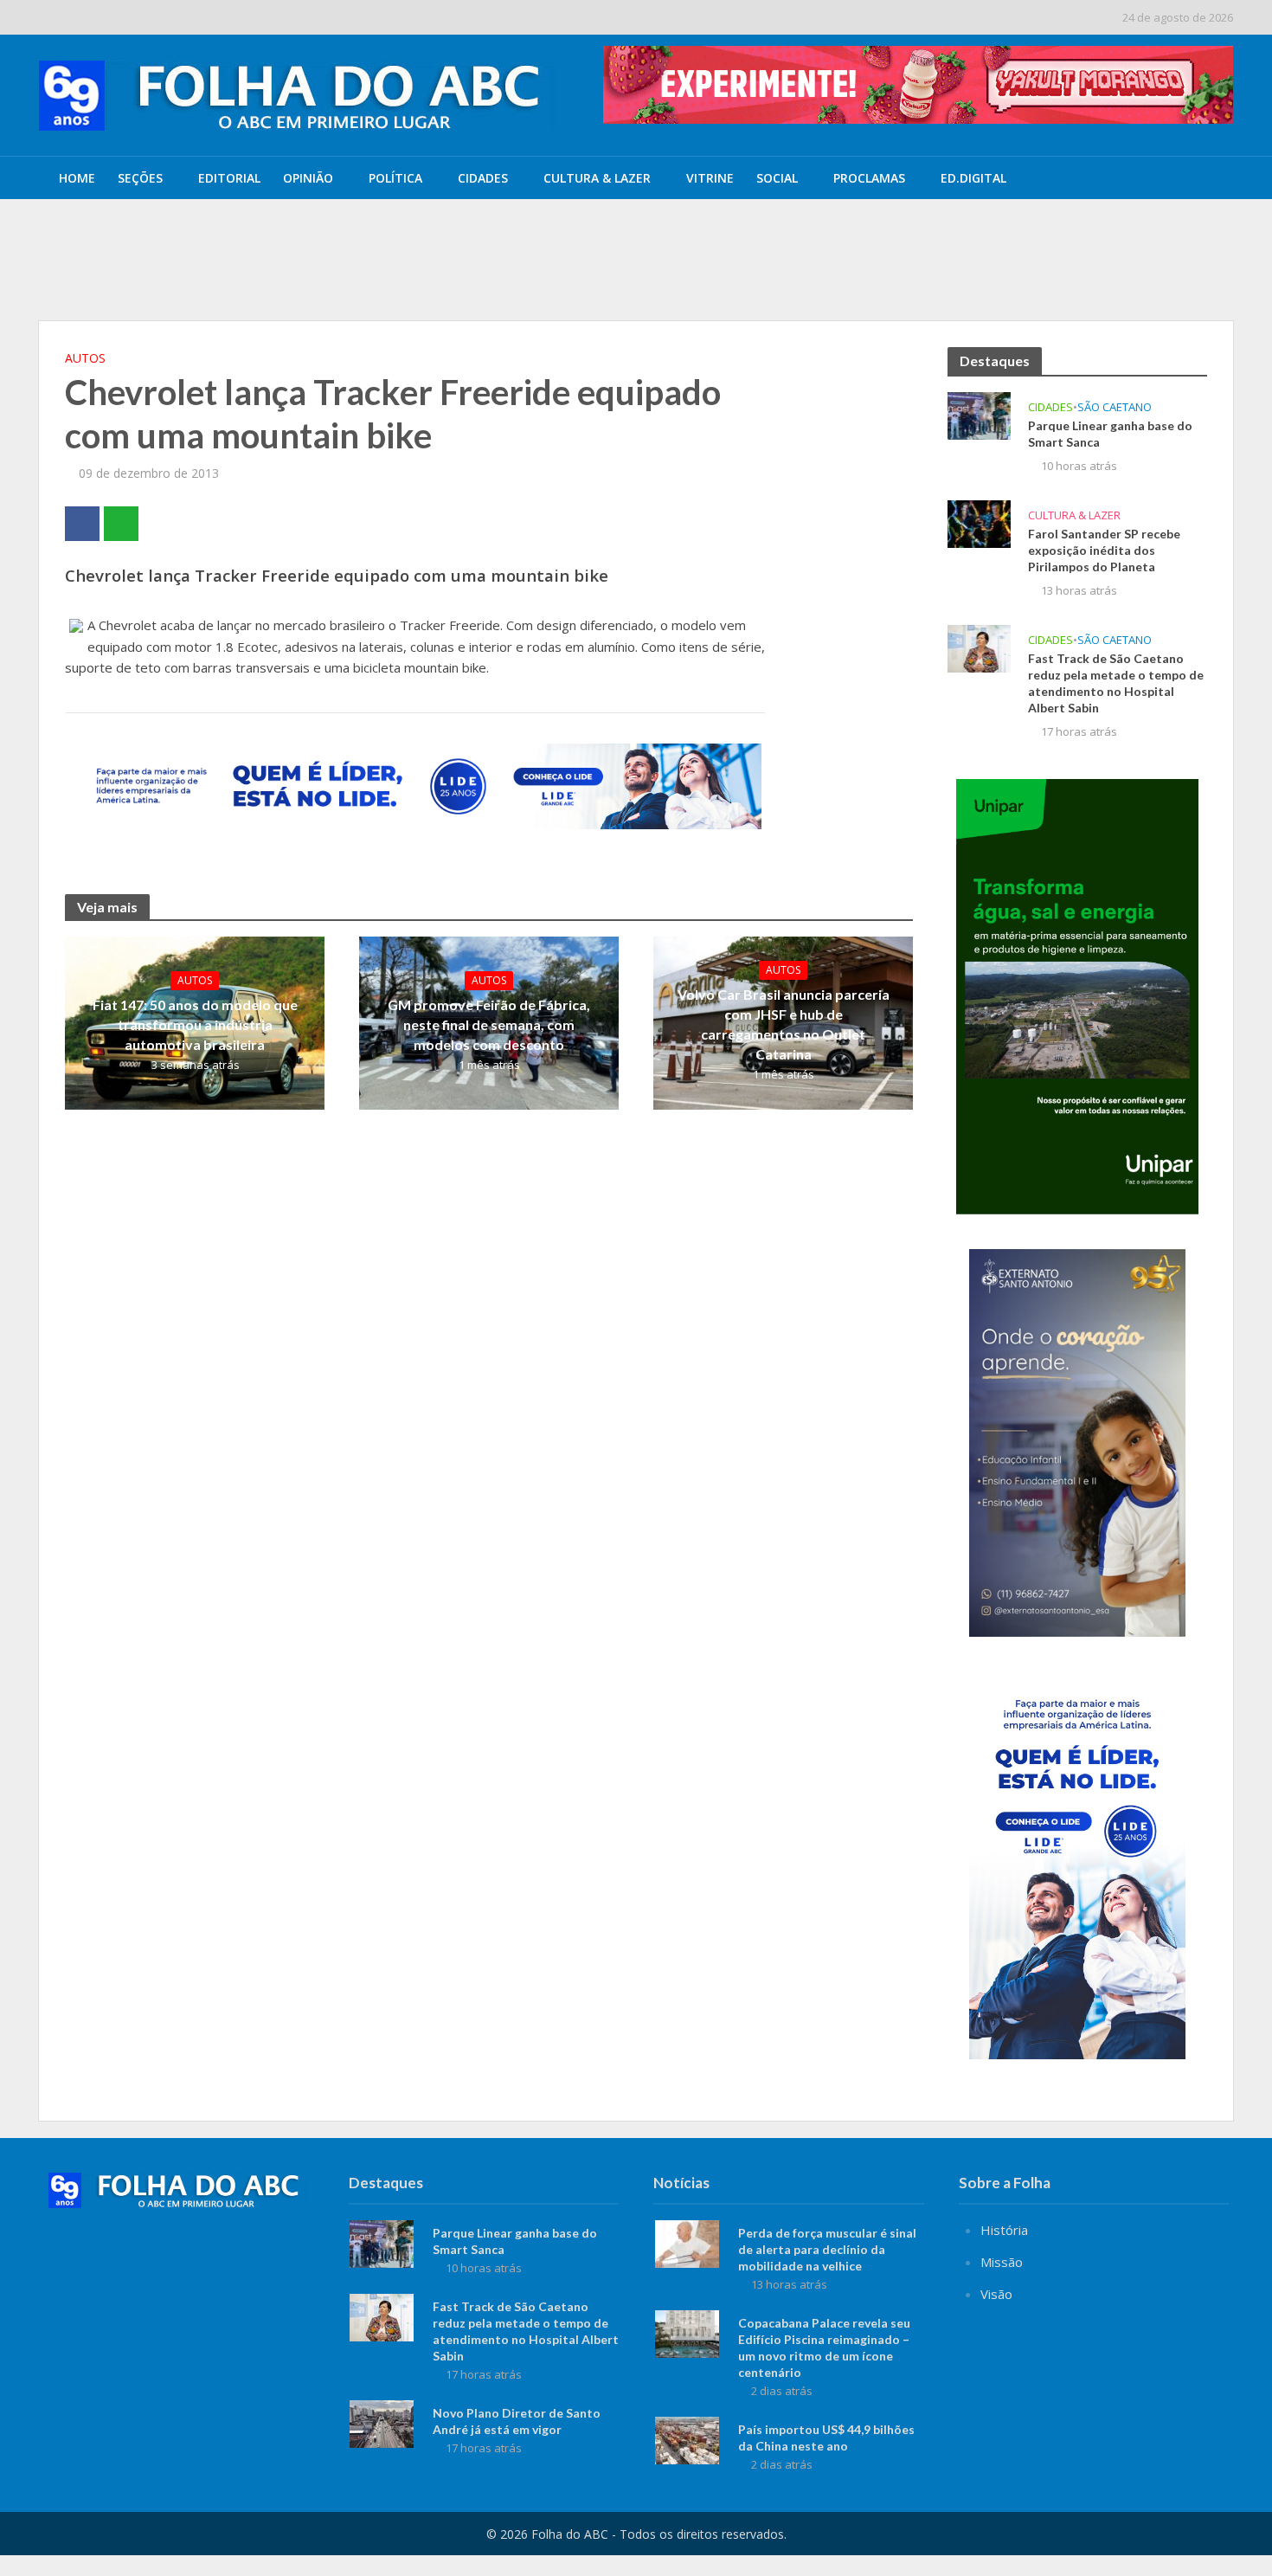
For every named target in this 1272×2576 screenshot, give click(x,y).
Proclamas (869, 178)
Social (777, 178)
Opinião (308, 178)
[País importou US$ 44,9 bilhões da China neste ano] (687, 2438)
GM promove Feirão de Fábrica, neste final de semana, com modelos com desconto (489, 1024)
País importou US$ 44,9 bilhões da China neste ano (826, 2438)
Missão (1002, 2262)
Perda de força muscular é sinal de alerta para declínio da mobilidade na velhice (827, 2249)
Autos (85, 358)
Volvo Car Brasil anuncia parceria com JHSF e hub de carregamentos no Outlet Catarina (784, 1024)
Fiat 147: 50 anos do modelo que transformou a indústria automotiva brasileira (195, 1024)
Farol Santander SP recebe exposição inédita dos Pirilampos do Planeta (481, 276)
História (1004, 2230)
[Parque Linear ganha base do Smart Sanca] (168, 236)
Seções (140, 178)
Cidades (483, 178)
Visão (996, 2294)
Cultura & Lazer (597, 178)
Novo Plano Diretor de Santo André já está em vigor (517, 2421)
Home (77, 178)
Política (395, 178)
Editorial (229, 178)
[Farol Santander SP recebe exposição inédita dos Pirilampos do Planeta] (168, 276)
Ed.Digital (973, 178)
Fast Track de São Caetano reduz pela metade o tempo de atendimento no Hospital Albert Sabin (1116, 683)
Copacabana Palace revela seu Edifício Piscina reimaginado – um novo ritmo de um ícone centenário (824, 2347)
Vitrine (710, 178)
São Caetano (1115, 407)
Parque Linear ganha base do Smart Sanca (406, 236)
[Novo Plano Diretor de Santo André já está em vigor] (382, 2422)
